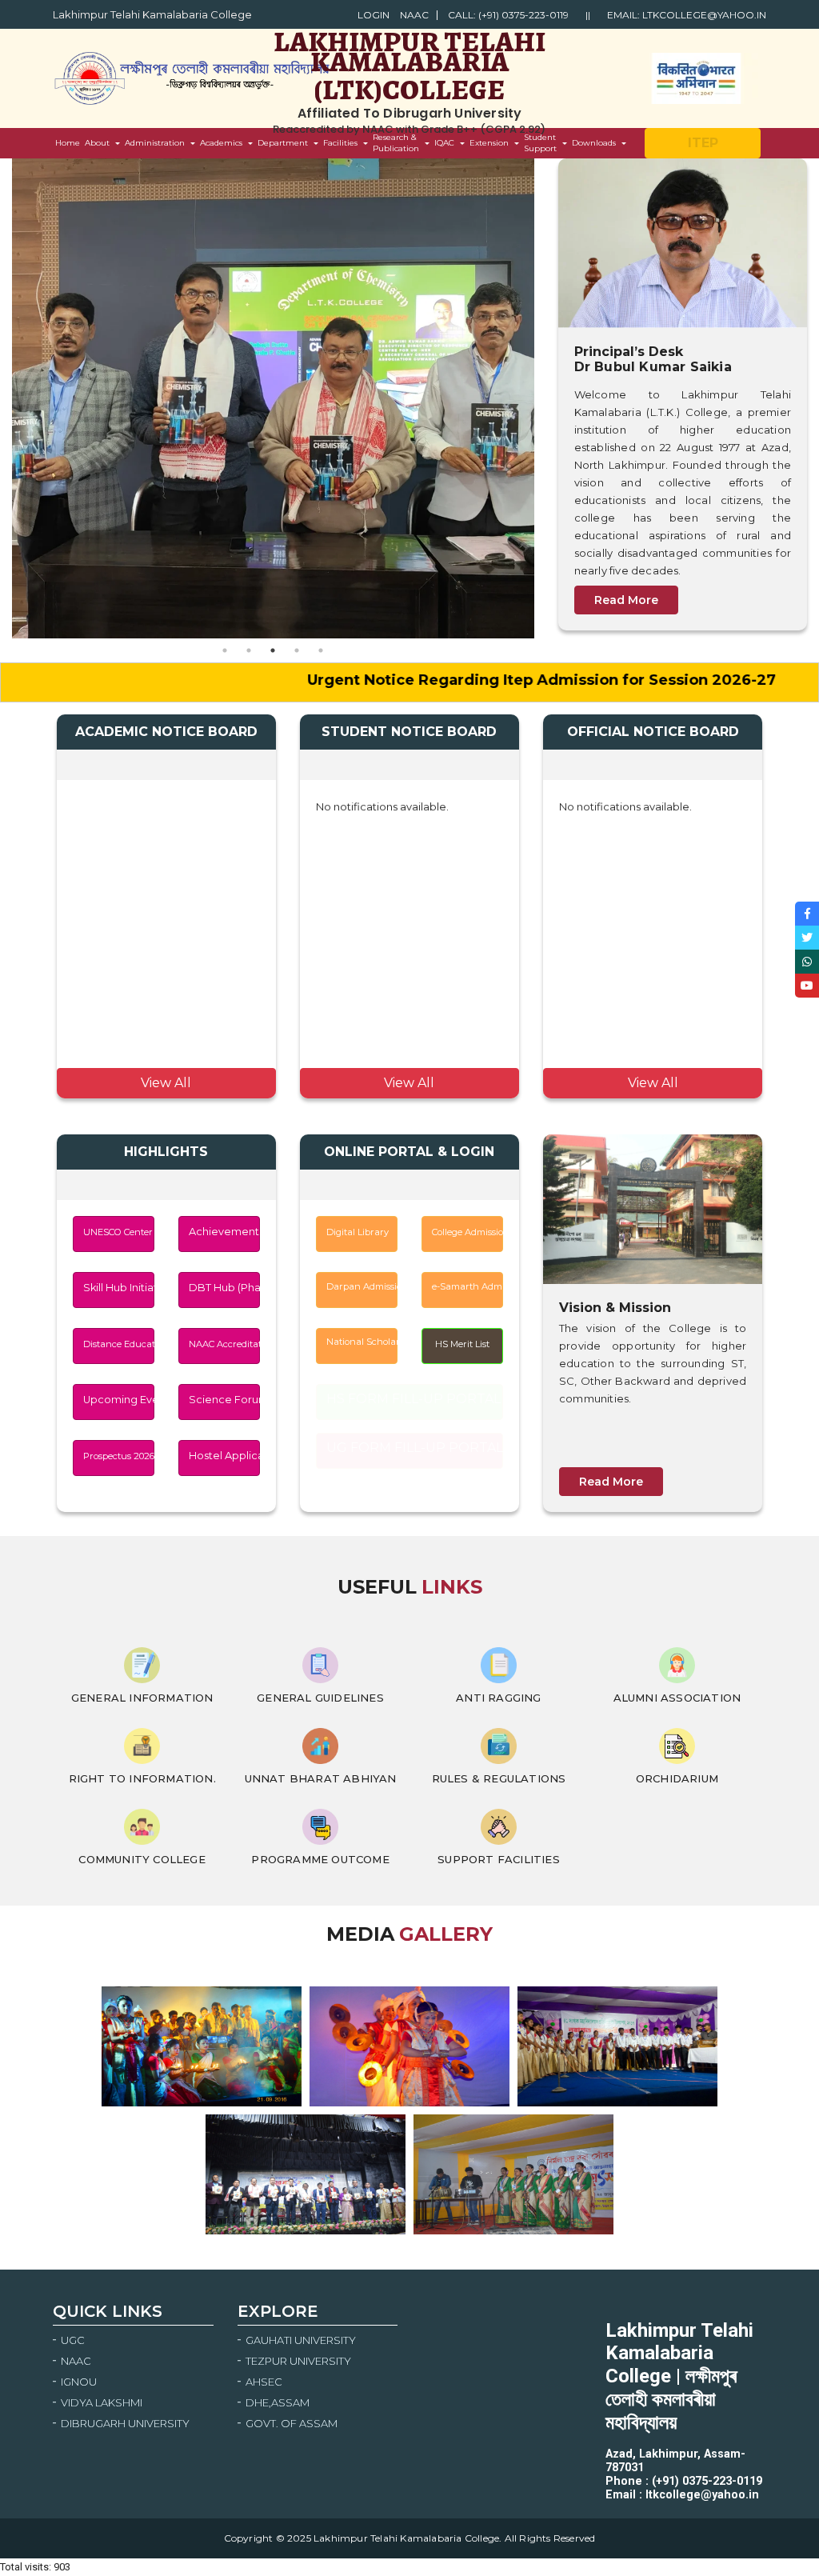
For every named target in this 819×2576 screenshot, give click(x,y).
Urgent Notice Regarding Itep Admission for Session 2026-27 (460, 680)
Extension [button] (489, 143)
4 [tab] (297, 650)
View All (166, 1083)
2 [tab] (249, 650)
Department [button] (283, 143)
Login (374, 15)
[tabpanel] (273, 398)
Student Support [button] (540, 143)
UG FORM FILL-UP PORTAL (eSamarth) (415, 1448)
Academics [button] (221, 143)
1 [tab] (225, 650)
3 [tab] (273, 650)
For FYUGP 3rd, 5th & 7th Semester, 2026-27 (160, 1029)
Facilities (340, 143)
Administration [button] (155, 143)
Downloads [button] (594, 143)
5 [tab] (321, 650)
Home (68, 146)
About (97, 143)
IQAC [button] (444, 143)
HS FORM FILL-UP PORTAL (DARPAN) (415, 1399)
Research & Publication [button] (396, 143)
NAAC (414, 15)
